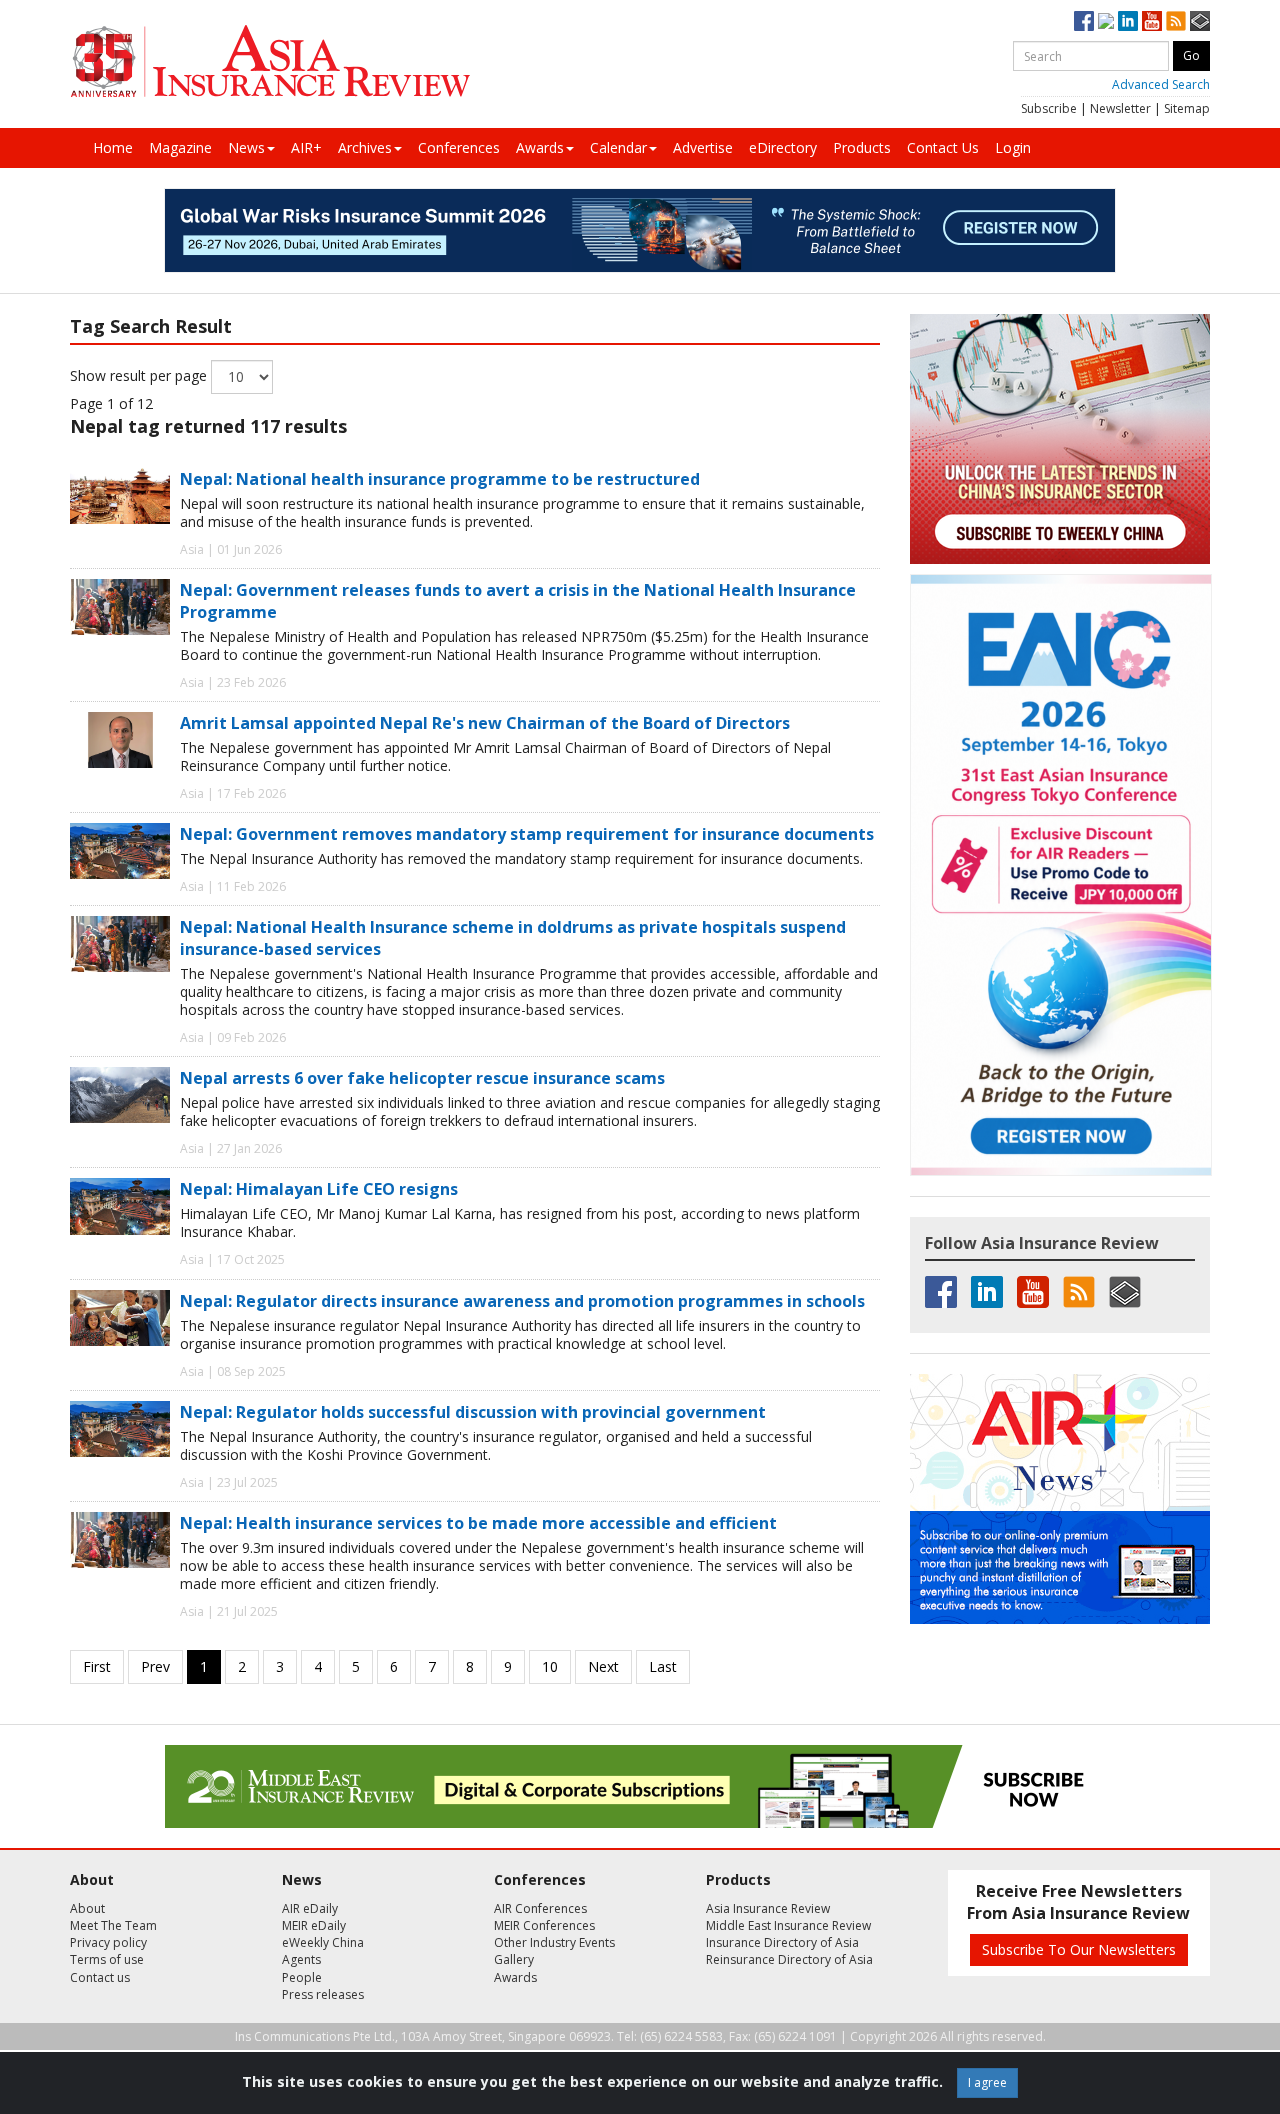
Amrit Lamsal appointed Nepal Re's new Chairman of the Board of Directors (485, 723)
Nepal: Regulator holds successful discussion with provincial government (473, 1412)
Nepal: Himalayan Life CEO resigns (319, 1189)
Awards (540, 147)
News (246, 147)
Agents (301, 1959)
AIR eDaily (310, 1908)
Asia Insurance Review (768, 1908)
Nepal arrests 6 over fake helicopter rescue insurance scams (422, 1078)
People (302, 1977)
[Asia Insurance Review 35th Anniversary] (270, 61)
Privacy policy (108, 1942)
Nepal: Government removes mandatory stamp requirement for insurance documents (527, 834)
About (87, 1908)
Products (862, 147)
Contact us (100, 1977)
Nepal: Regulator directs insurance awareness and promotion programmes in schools (522, 1301)
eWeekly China (323, 1942)
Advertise (703, 147)
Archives (365, 147)
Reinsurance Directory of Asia (789, 1959)
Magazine (180, 147)
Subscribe (1049, 108)
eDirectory (783, 147)
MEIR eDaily (314, 1925)
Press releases (323, 1994)
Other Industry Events (554, 1942)
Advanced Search (1161, 84)
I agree (987, 2082)
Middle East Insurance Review (788, 1925)
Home (113, 147)
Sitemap (1187, 108)
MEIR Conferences (544, 1925)
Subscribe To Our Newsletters (1079, 1949)
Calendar (618, 147)
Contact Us (943, 147)
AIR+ (306, 147)
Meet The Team (113, 1925)
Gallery (514, 1959)
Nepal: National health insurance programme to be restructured (440, 479)
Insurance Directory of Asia (782, 1942)
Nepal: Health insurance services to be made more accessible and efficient (478, 1523)
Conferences (459, 147)
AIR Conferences (540, 1908)
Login (1013, 147)
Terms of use (107, 1959)
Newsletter (1120, 108)
